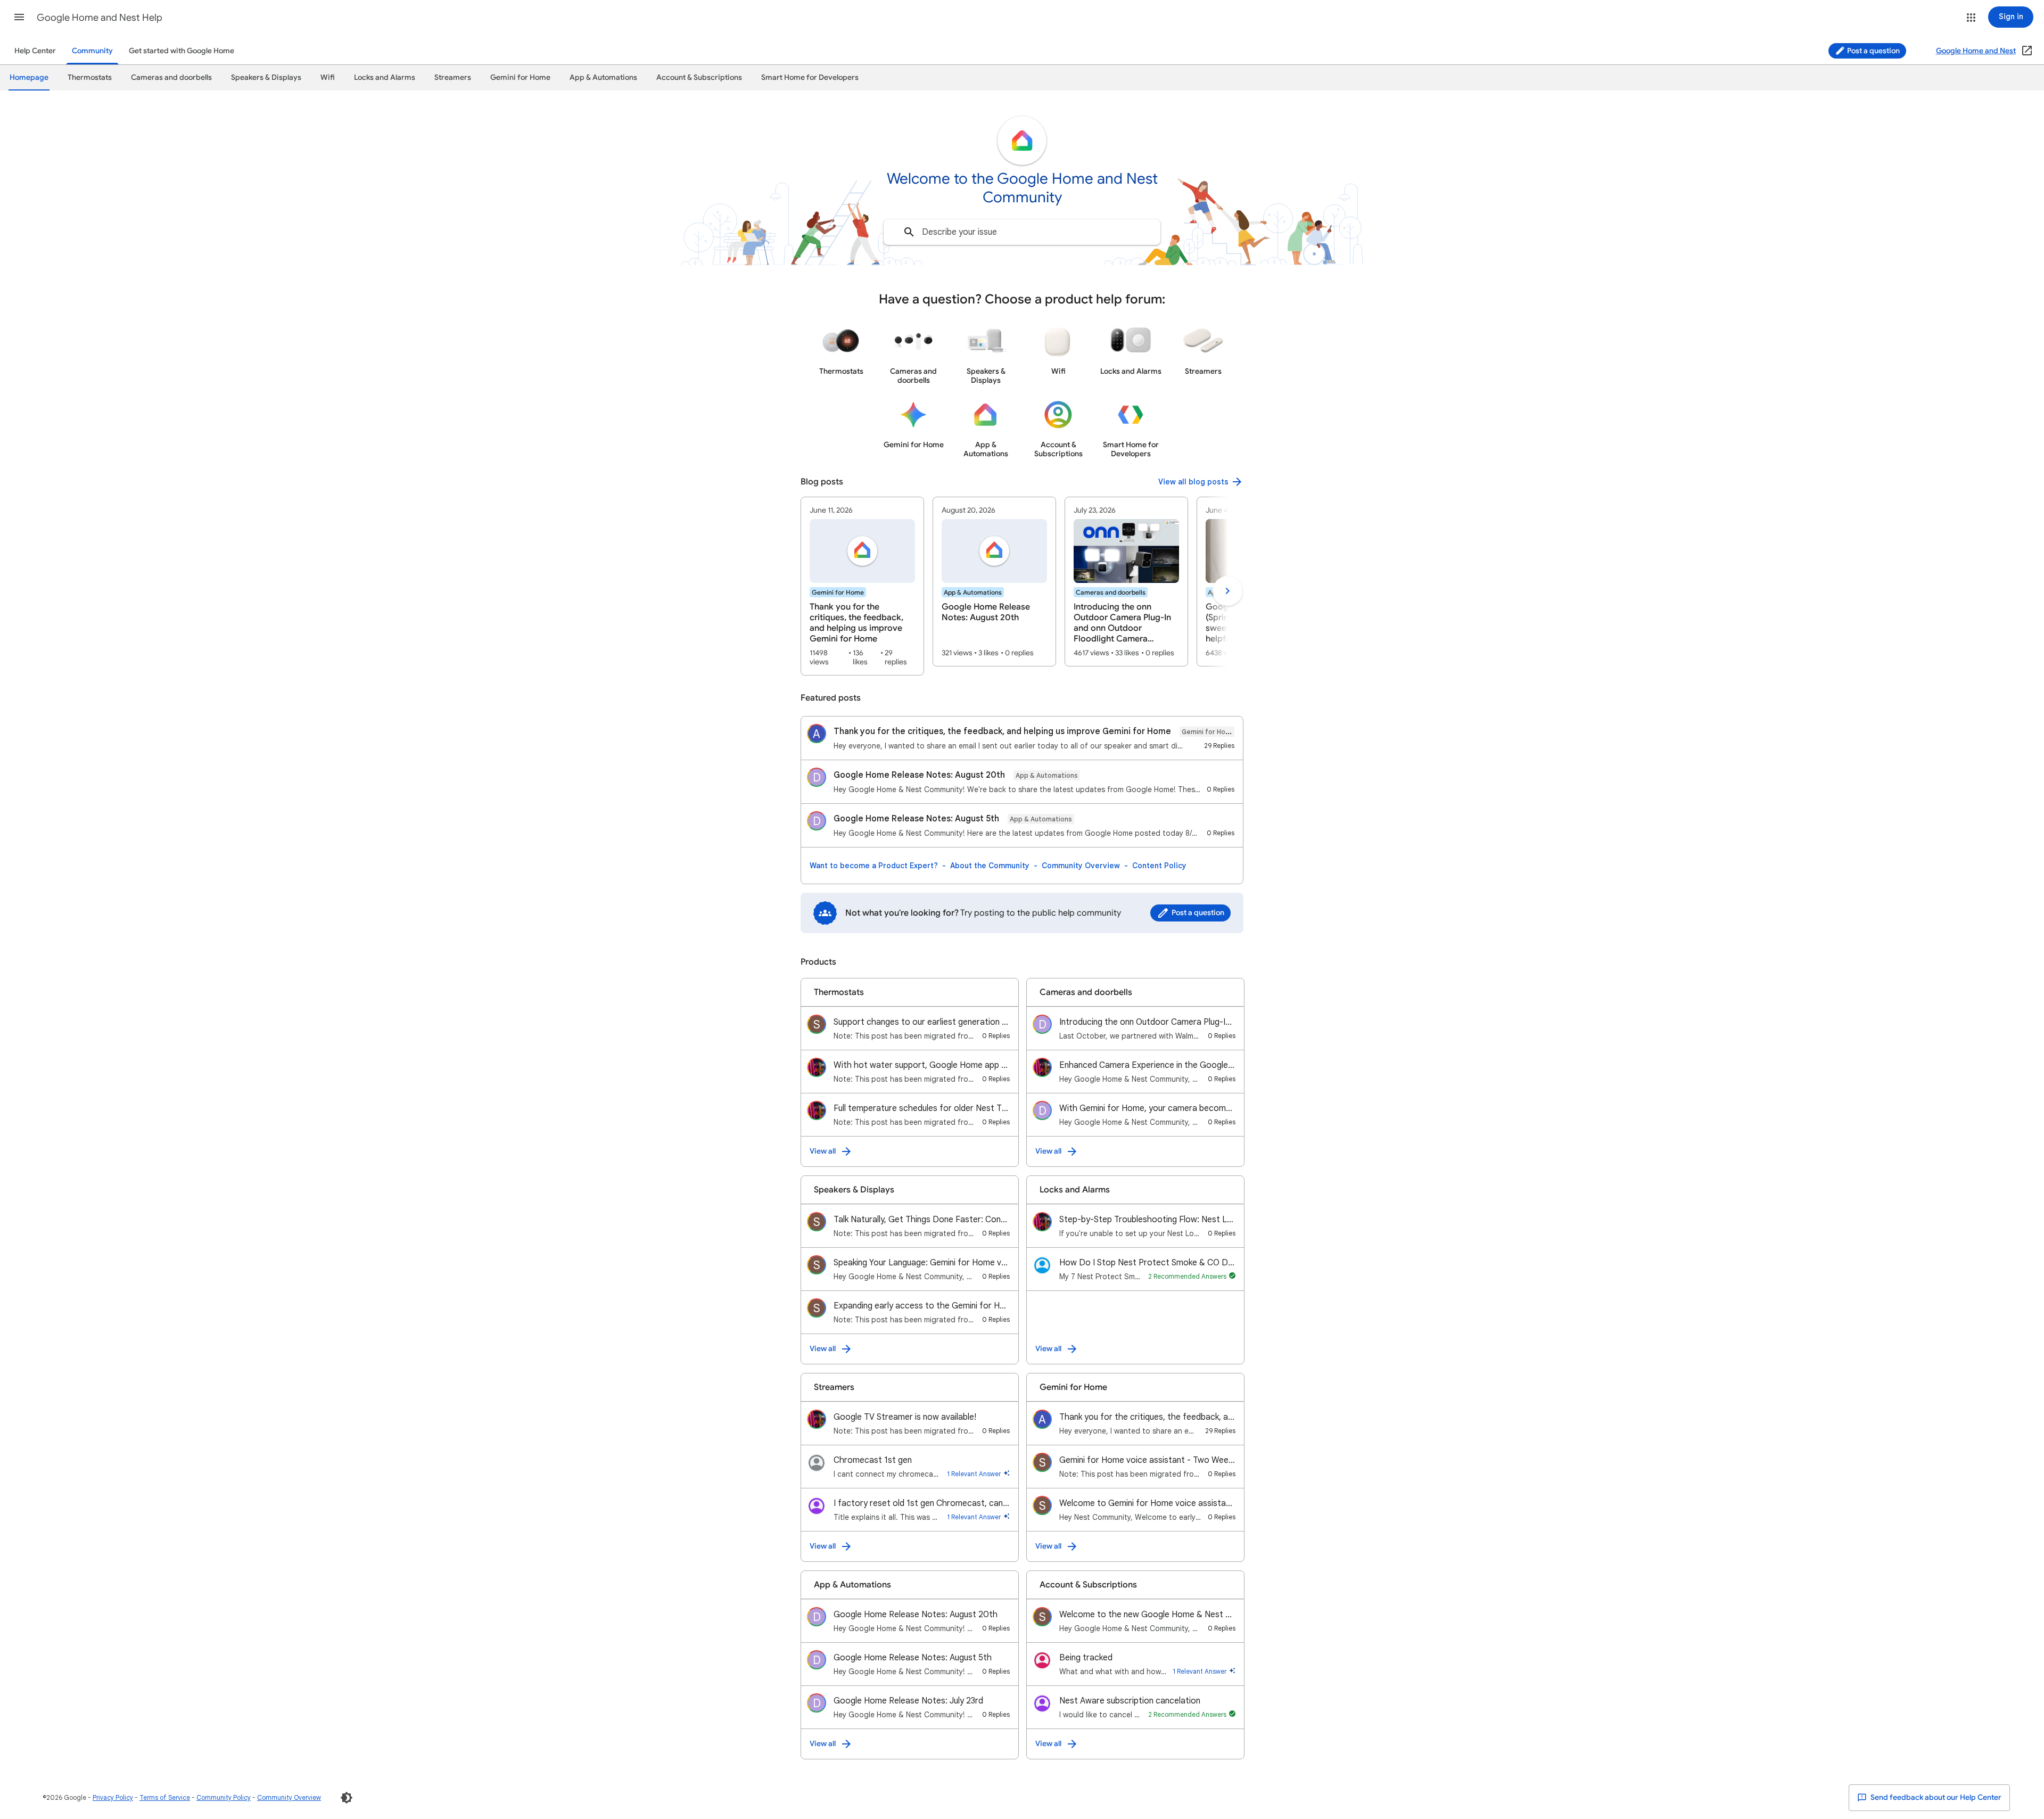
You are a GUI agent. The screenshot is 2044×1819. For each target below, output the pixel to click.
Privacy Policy (113, 1797)
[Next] (1227, 591)
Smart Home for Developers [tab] (810, 77)
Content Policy (1159, 866)
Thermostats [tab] (90, 77)
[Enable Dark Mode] (347, 1798)
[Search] (909, 232)
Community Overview (1081, 866)
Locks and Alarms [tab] (385, 77)
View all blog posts (1193, 482)
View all (823, 1151)
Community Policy (224, 1797)
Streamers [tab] (453, 77)
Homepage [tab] (29, 77)
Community (92, 51)
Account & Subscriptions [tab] (699, 77)
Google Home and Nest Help (100, 18)
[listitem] (862, 586)
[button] (19, 17)
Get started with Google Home (182, 51)
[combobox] (1022, 232)
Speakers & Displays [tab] (266, 77)
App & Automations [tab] (603, 77)
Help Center (35, 51)
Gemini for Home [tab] (520, 77)
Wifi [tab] (328, 77)
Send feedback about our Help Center (1935, 1797)
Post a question (1873, 51)
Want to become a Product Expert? (874, 866)
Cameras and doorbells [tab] (171, 77)
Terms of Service (165, 1797)
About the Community (990, 866)
